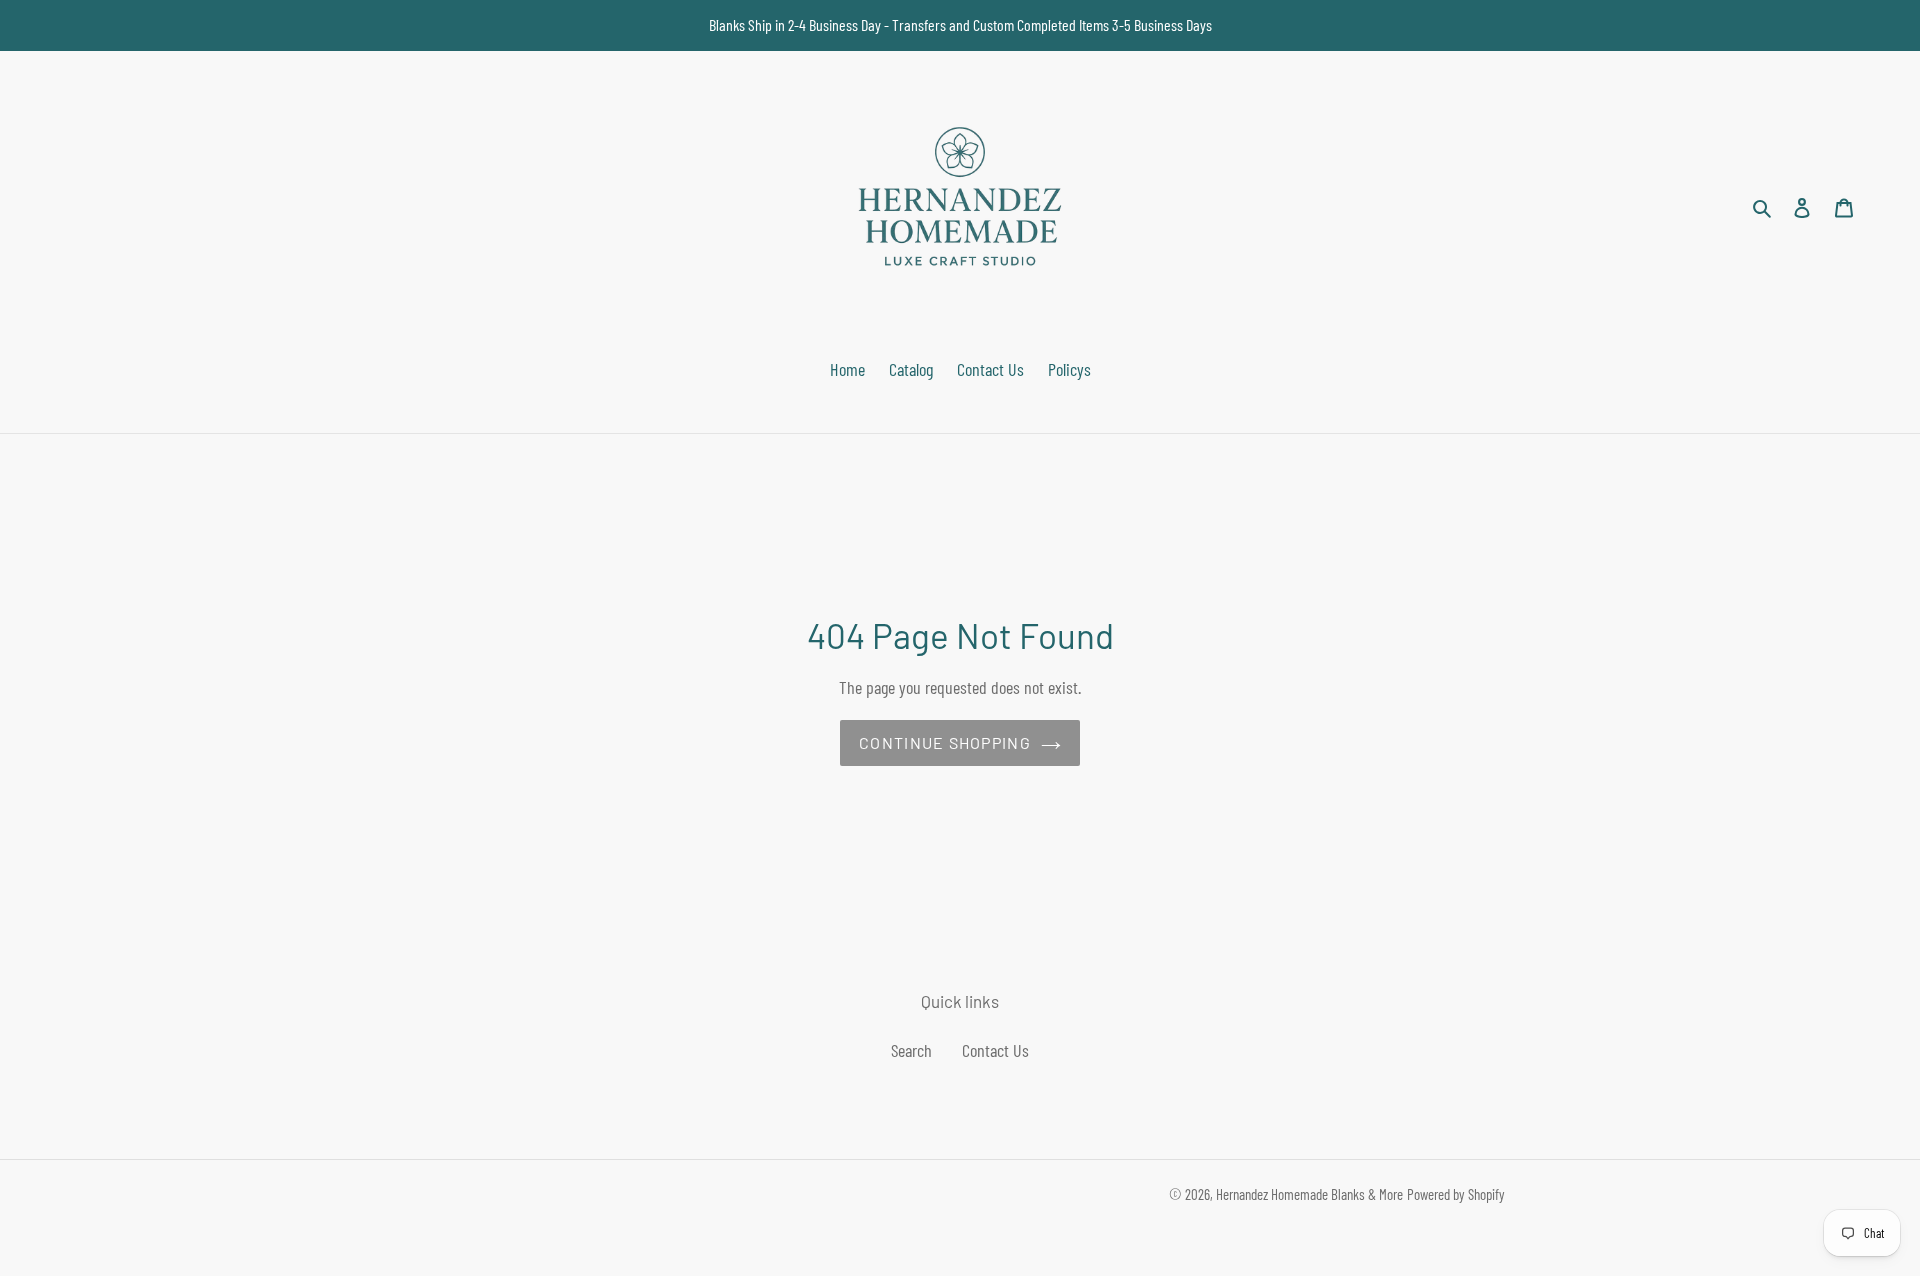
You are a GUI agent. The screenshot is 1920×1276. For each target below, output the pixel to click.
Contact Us (995, 1050)
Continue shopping (945, 742)
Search (911, 1050)
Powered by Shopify (1456, 1194)
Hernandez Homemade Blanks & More (1309, 1194)
